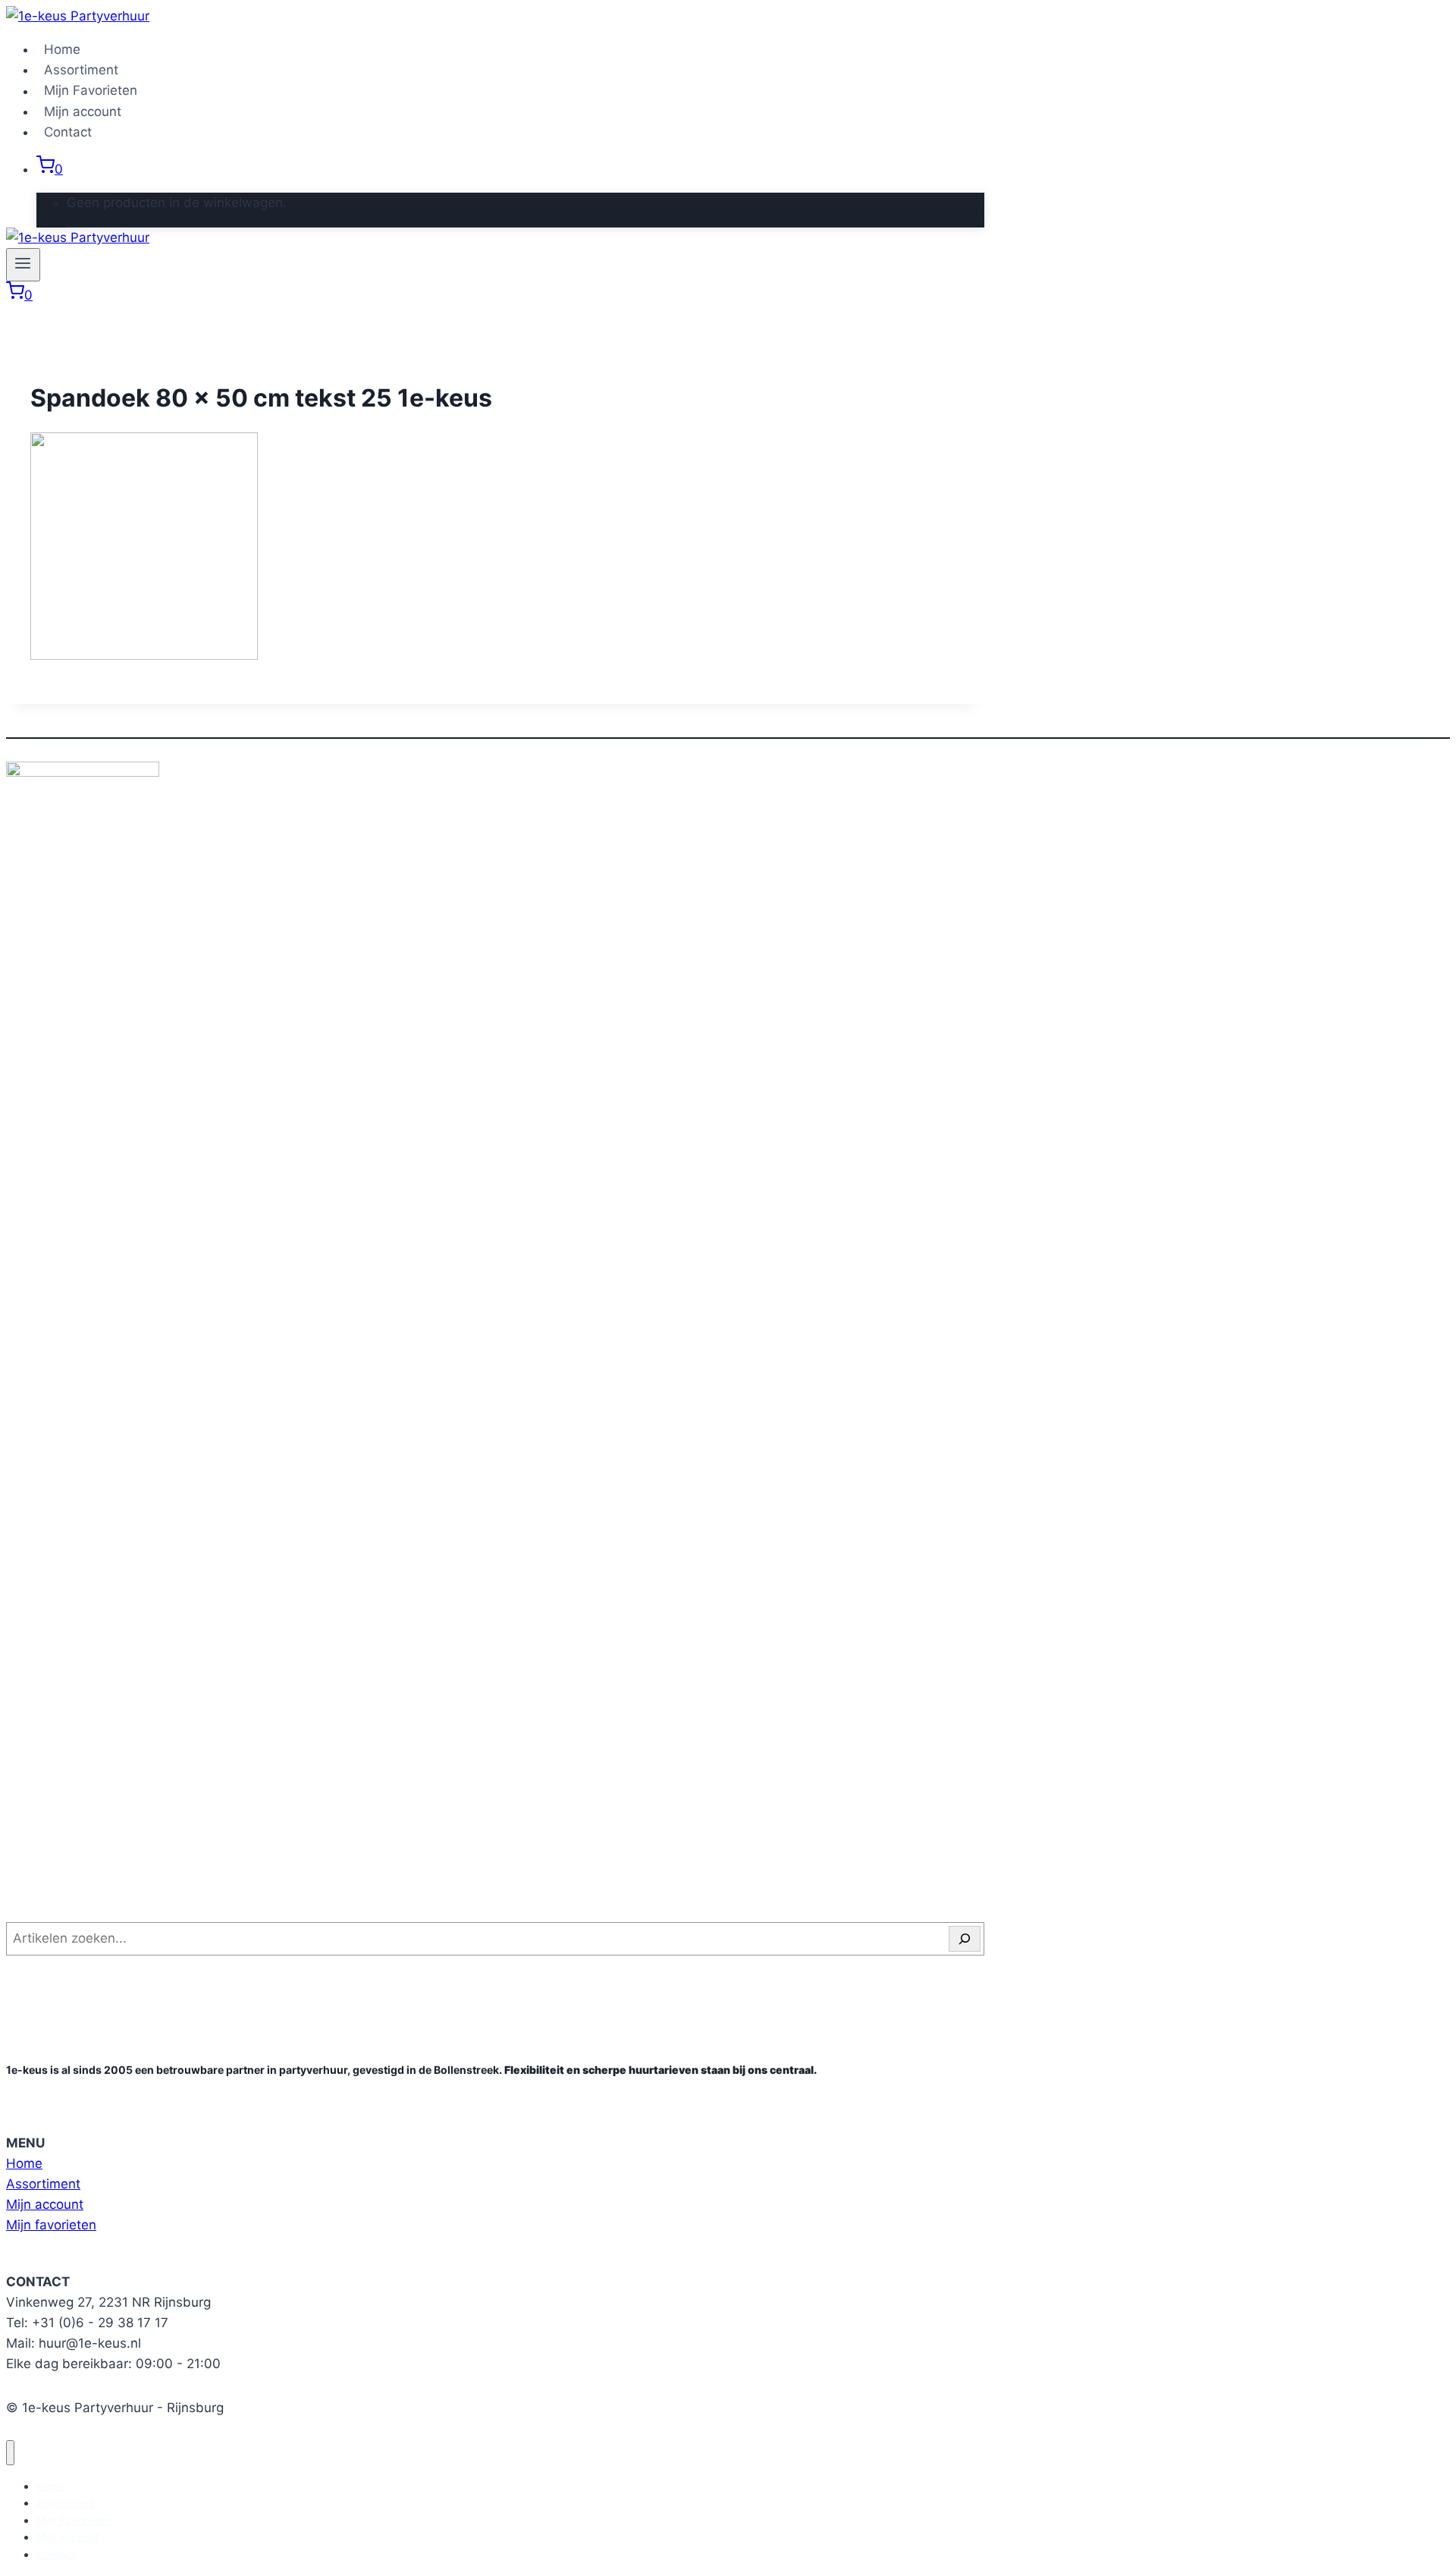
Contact (68, 132)
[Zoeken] (965, 1939)
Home (62, 49)
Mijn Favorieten (91, 91)
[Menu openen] (23, 265)
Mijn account (83, 112)
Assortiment (81, 70)
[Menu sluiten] (10, 2453)
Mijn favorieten (51, 2225)
